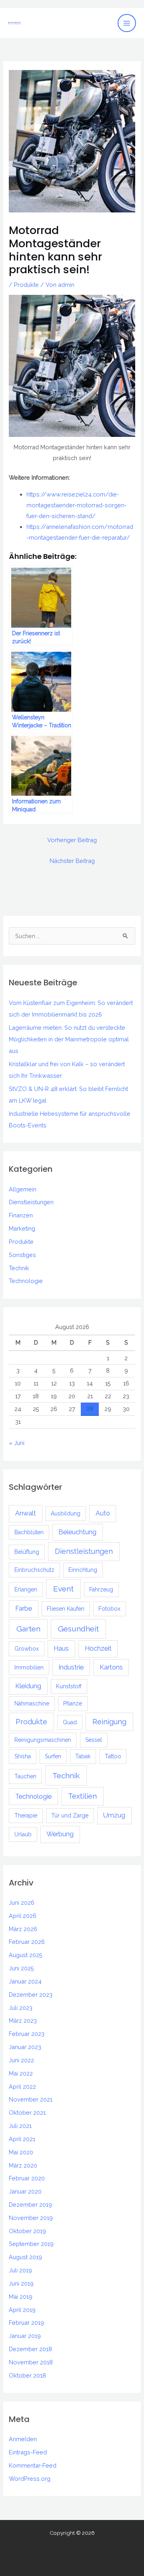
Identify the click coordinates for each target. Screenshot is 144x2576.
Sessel (94, 1740)
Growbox (27, 1649)
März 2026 (23, 1929)
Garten (28, 1629)
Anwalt (26, 1513)
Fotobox (109, 1609)
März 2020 (23, 2165)
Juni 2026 (22, 1902)
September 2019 (31, 2244)
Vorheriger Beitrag (72, 840)
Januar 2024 (25, 1981)
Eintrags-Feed (28, 2452)
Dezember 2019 (30, 2205)
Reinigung (109, 1722)
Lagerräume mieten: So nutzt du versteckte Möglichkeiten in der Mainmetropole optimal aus (69, 1039)
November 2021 (31, 2099)
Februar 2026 (27, 1942)
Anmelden (23, 2439)
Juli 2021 (20, 2126)
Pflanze (73, 1703)
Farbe (24, 1608)
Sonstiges (22, 1255)
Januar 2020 (25, 2191)
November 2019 (31, 2218)
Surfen (53, 1756)
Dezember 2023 (31, 1995)
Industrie (71, 1667)
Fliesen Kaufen (66, 1609)
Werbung (60, 1834)
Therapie (26, 1815)
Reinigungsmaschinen (43, 1740)
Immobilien (29, 1667)
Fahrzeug (101, 1589)
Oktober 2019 (27, 2231)
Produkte (26, 285)
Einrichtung (83, 1570)
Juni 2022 (21, 2060)
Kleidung (28, 1686)
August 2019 (25, 2257)
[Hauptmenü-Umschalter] (127, 23)
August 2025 (26, 1955)
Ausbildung (66, 1513)
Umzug (114, 1815)
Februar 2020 (27, 2178)
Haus (61, 1648)
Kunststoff (69, 1686)
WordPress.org (30, 2479)
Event (63, 1589)
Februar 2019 (26, 2323)
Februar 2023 (27, 2034)
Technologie (26, 1281)
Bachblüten (29, 1532)
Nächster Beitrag (72, 861)
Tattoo (113, 1756)
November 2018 (31, 2362)
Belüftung (27, 1552)
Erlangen (26, 1589)
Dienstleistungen (31, 1202)
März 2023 (23, 2021)
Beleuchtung (77, 1532)
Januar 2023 (25, 2047)
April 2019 (22, 2310)
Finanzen (21, 1215)
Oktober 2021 (27, 2113)
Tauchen (25, 1776)
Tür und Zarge (70, 1815)
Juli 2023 (21, 2008)
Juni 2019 (21, 2283)
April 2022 (22, 2087)
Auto (103, 1513)
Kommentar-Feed (33, 2465)
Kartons (111, 1667)
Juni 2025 (21, 1968)
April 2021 (22, 2139)
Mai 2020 (21, 2152)
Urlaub (23, 1834)
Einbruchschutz (34, 1570)
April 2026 (23, 1916)
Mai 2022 (21, 2073)
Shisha (23, 1756)
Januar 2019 (25, 2336)
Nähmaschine (32, 1703)
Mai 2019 (21, 2297)
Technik (19, 1268)
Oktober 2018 (27, 2375)
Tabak (83, 1756)
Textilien (82, 1796)
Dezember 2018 (30, 2349)
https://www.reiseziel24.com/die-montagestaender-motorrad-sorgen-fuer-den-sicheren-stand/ (77, 505)
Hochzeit (98, 1648)
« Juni (17, 1443)
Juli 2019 (20, 2270)
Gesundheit (78, 1629)
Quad (70, 1722)
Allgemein (23, 1189)
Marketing (22, 1228)
